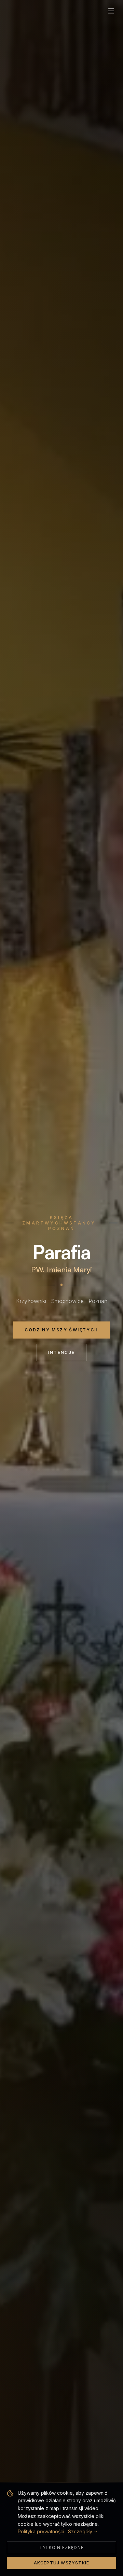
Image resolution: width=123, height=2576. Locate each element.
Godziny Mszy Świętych (61, 1330)
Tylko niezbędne (61, 2547)
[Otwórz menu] (111, 11)
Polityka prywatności (41, 2531)
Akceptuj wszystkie (62, 2563)
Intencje (61, 1352)
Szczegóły (80, 2531)
